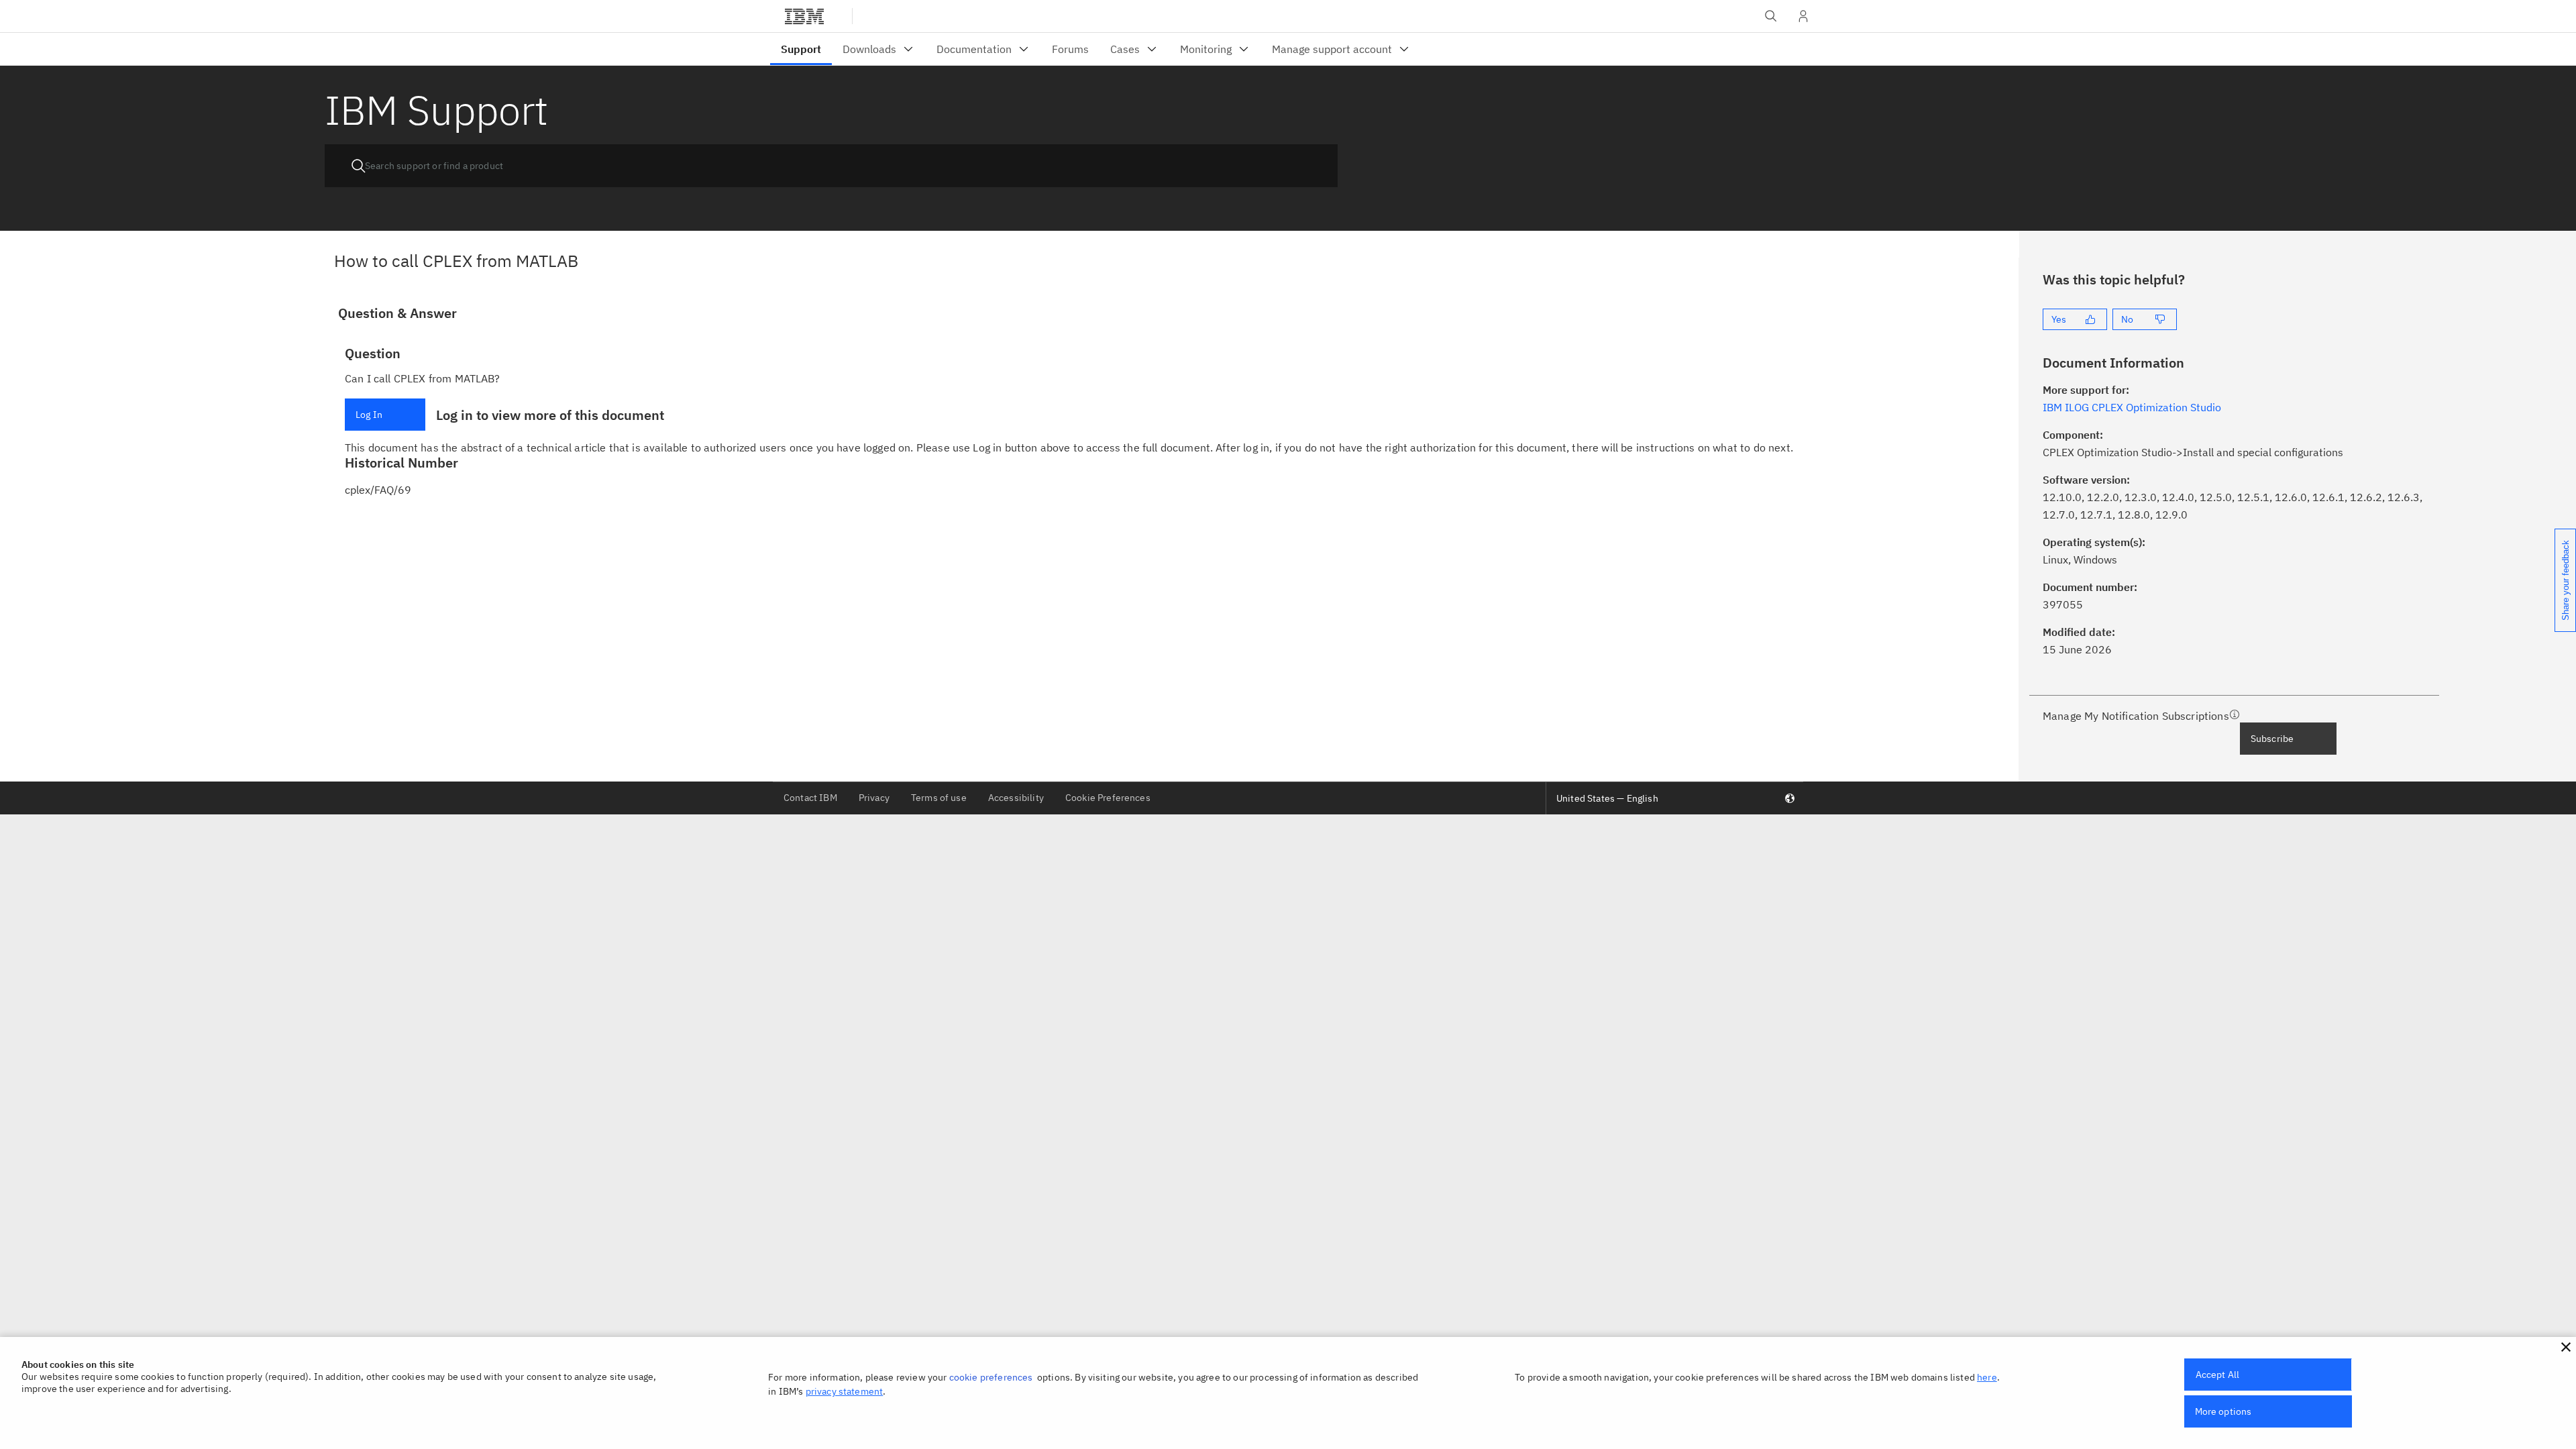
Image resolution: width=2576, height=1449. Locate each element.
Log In (369, 415)
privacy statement (845, 1391)
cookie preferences (991, 1377)
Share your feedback (2566, 580)
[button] (2566, 1347)
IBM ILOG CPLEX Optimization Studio (2132, 407)
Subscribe (2272, 739)
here (1987, 1377)
